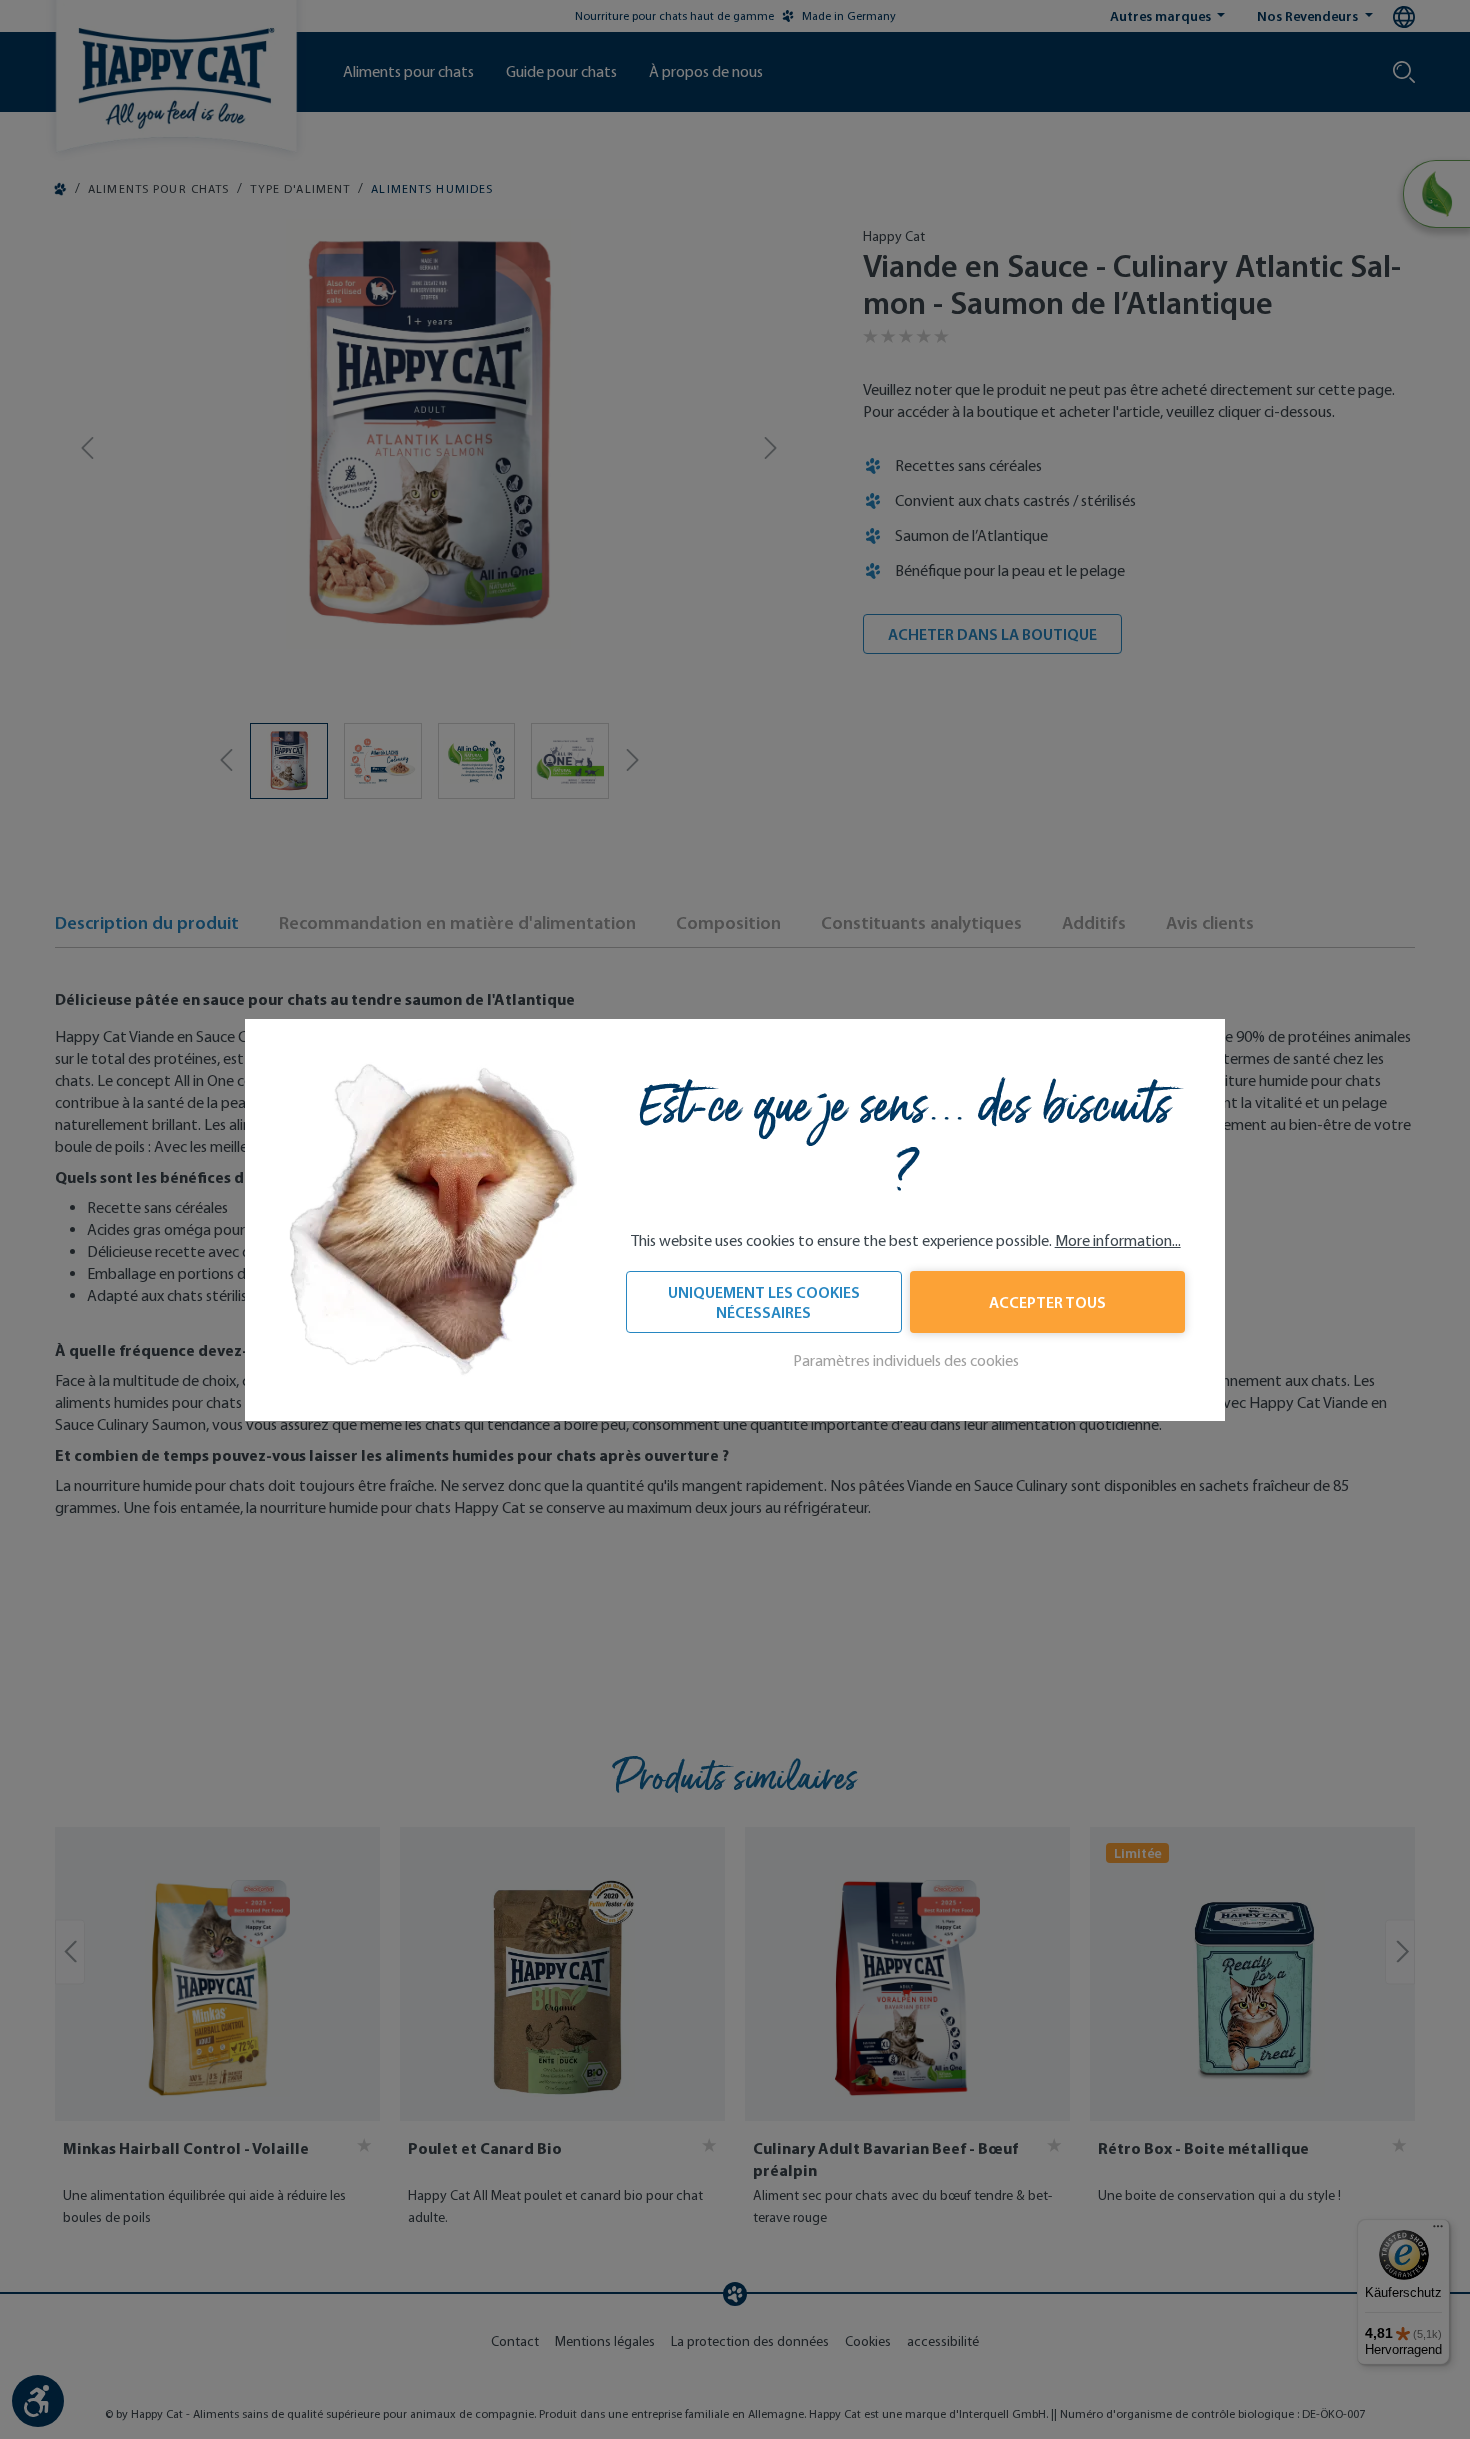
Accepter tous (1047, 1302)
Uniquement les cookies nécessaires (764, 1302)
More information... (1118, 1240)
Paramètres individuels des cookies (906, 1360)
